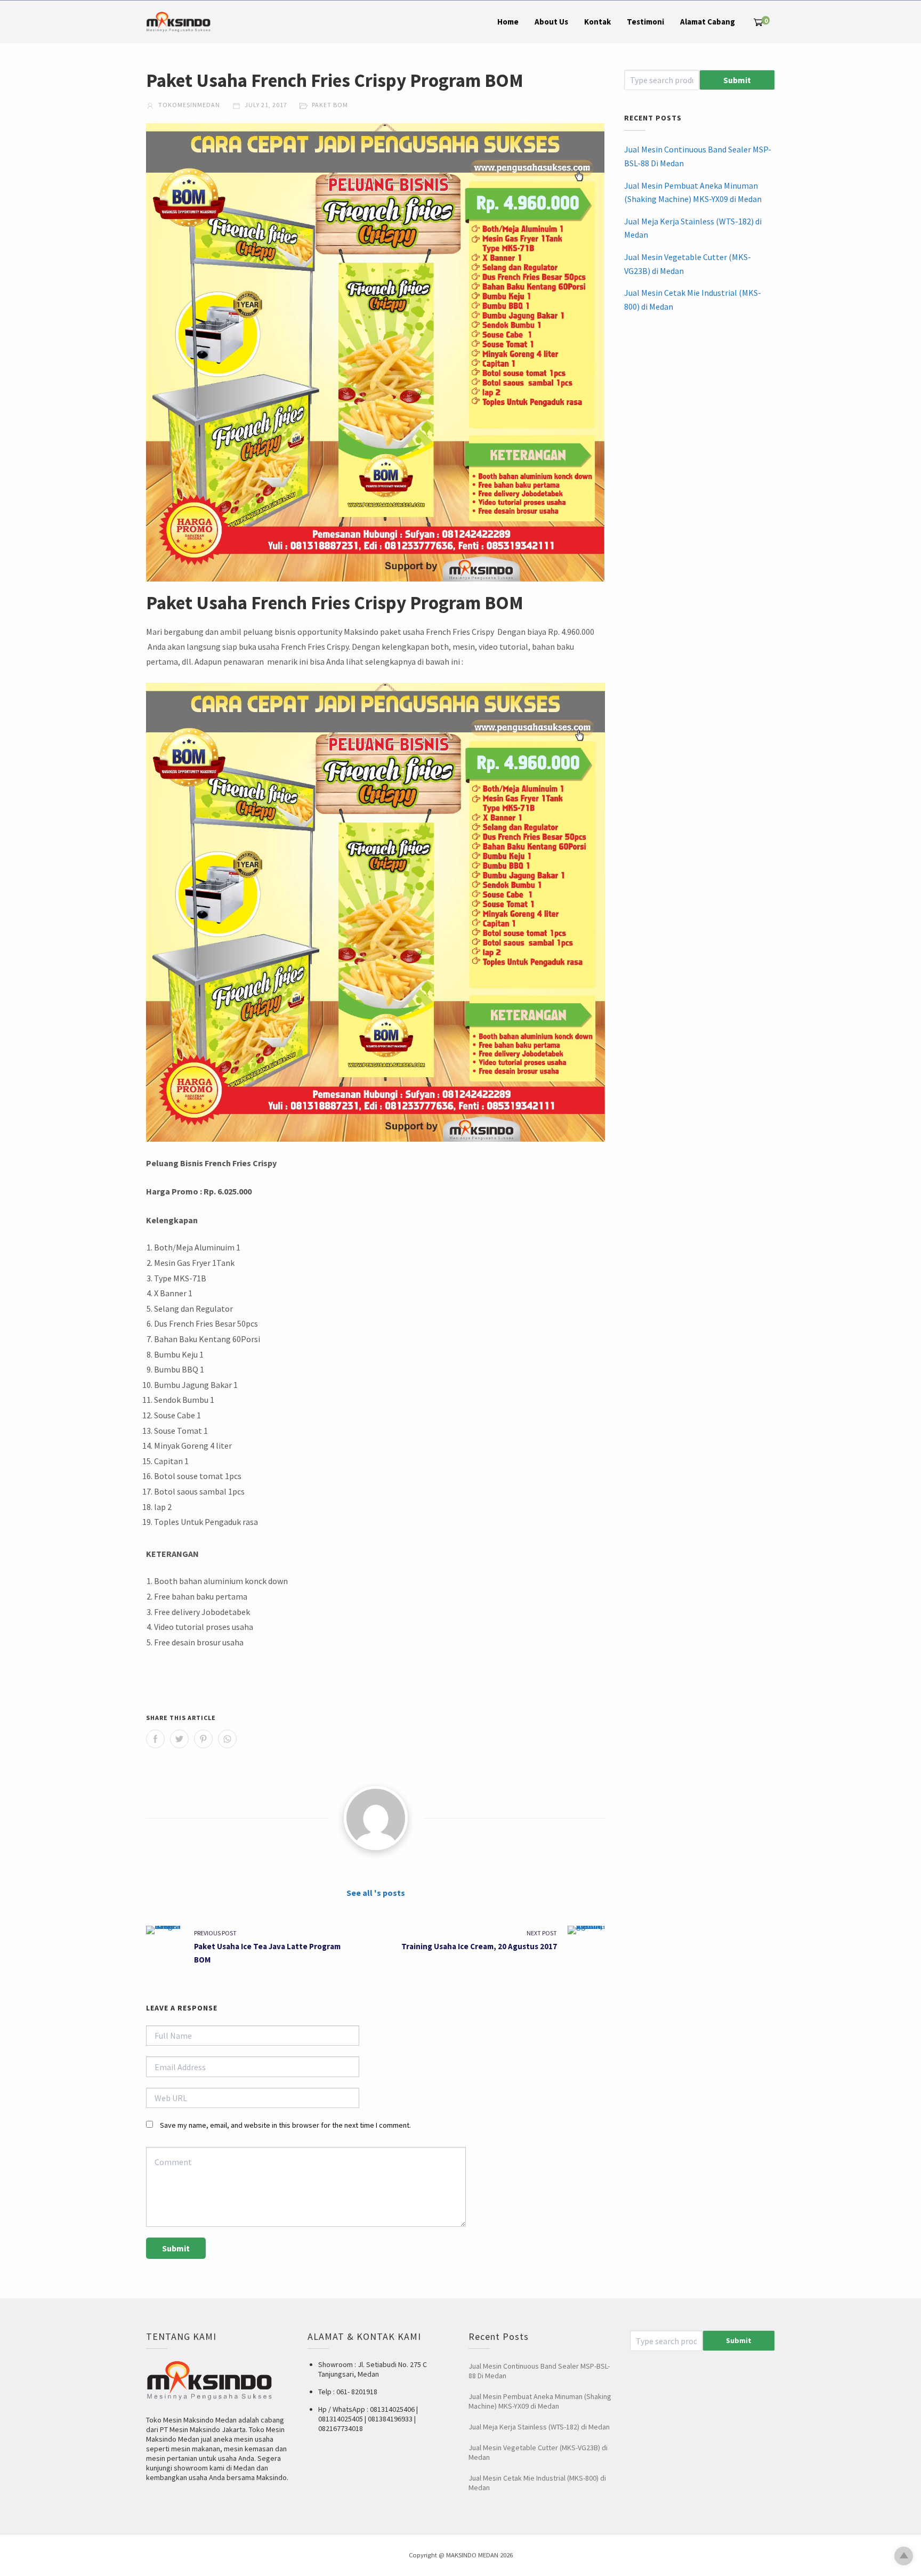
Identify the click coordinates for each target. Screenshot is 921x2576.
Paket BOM (330, 105)
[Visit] (376, 1818)
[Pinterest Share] (203, 1739)
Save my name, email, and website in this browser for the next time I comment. (285, 2125)
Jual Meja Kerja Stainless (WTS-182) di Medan (693, 228)
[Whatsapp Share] (227, 1739)
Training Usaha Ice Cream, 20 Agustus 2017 (479, 1946)
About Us (551, 22)
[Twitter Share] (179, 1739)
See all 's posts (376, 1893)
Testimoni (645, 22)
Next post (542, 1933)
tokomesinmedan (188, 105)
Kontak (597, 22)
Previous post (215, 1933)
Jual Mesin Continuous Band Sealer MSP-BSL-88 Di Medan (698, 156)
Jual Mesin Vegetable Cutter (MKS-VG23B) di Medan (688, 264)
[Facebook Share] (155, 1739)
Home (508, 22)
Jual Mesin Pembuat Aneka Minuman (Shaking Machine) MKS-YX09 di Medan (693, 192)
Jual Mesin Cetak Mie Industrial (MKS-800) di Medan (693, 300)
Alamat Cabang (708, 22)
